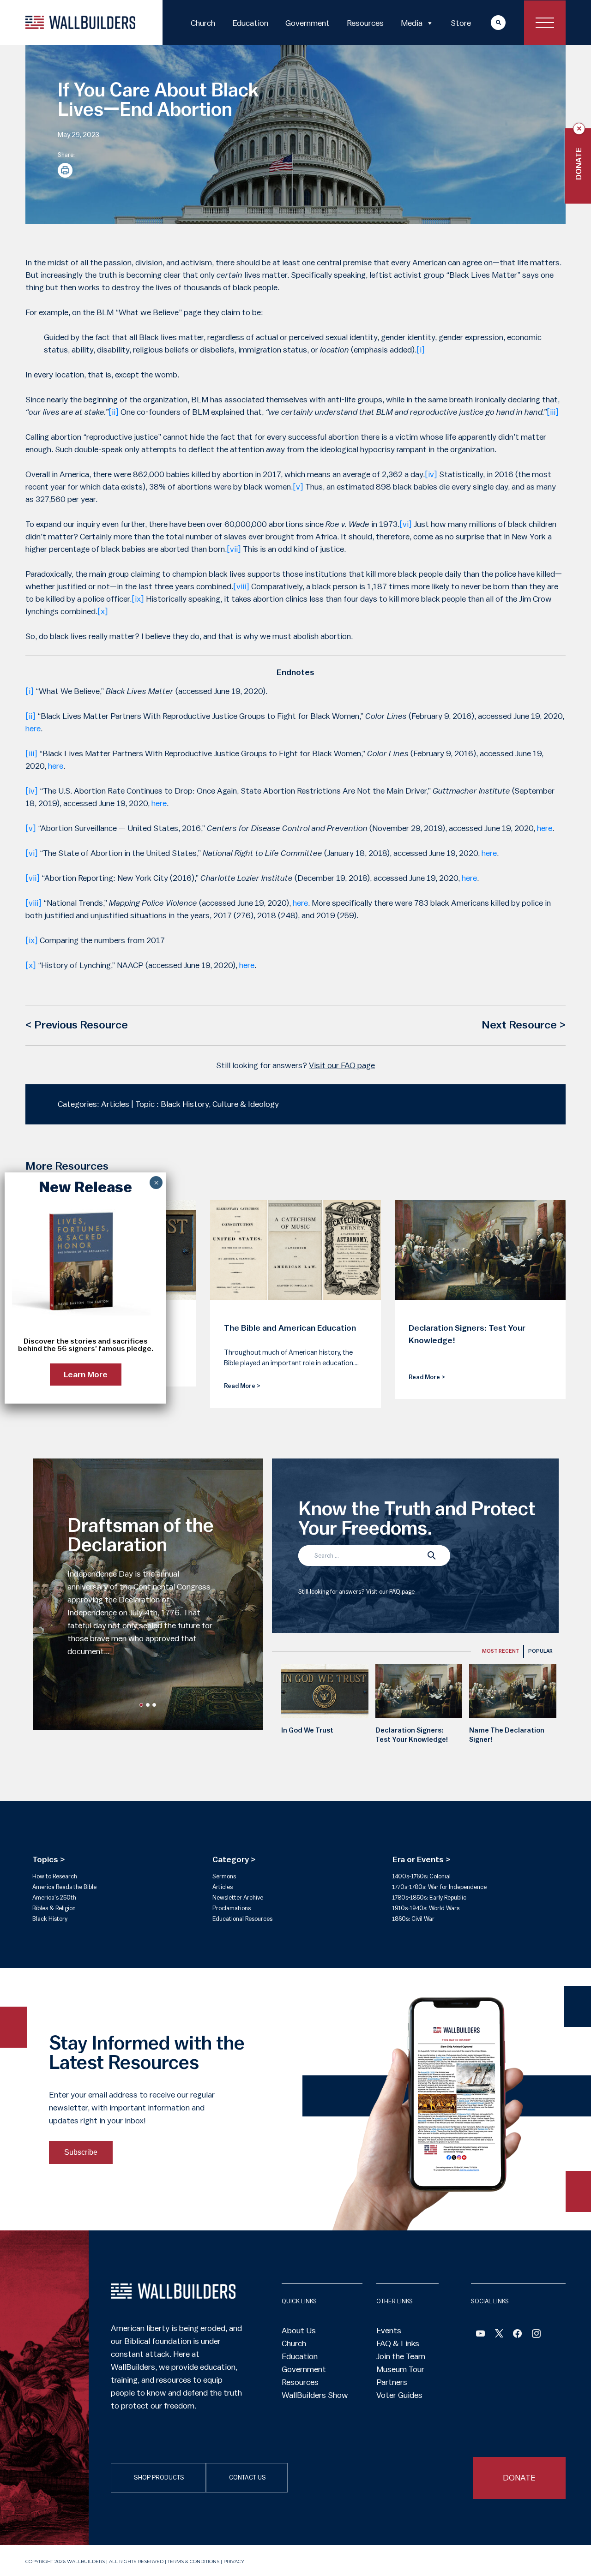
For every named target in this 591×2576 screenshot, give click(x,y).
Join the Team (401, 2356)
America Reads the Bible (64, 1887)
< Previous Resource (77, 1025)
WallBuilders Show (315, 2395)
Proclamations (232, 1908)
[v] (298, 487)
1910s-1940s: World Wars (426, 1908)
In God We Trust (307, 1730)
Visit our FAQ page (342, 1065)
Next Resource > (524, 1025)
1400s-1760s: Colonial (422, 1876)
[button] (141, 1705)
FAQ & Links (398, 2343)
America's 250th (54, 1898)
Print (65, 170)
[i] (421, 350)
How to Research (55, 1876)
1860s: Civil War (413, 1919)
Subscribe (81, 2152)
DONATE (519, 2478)
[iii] (553, 412)
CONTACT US (247, 2478)
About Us (299, 2331)
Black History (50, 1919)
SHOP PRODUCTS (159, 2478)
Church (203, 23)
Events (389, 2331)
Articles (223, 1887)
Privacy (234, 2561)
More (489, 22)
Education (250, 23)
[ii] (114, 412)
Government (308, 23)
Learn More (86, 1375)
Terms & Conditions (193, 2561)
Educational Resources (242, 1919)
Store (461, 23)
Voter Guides (399, 2395)
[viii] (241, 586)
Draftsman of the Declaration (141, 1536)
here (33, 729)
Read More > (242, 1386)
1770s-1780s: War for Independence (440, 1887)
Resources (365, 23)
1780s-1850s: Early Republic (429, 1898)
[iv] (431, 474)
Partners (392, 2382)
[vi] (406, 524)
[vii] (234, 549)
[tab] (501, 1651)
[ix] (138, 599)
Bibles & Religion (54, 1908)
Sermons (224, 1876)
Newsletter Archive (238, 1898)
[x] (103, 611)
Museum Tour (400, 2369)
